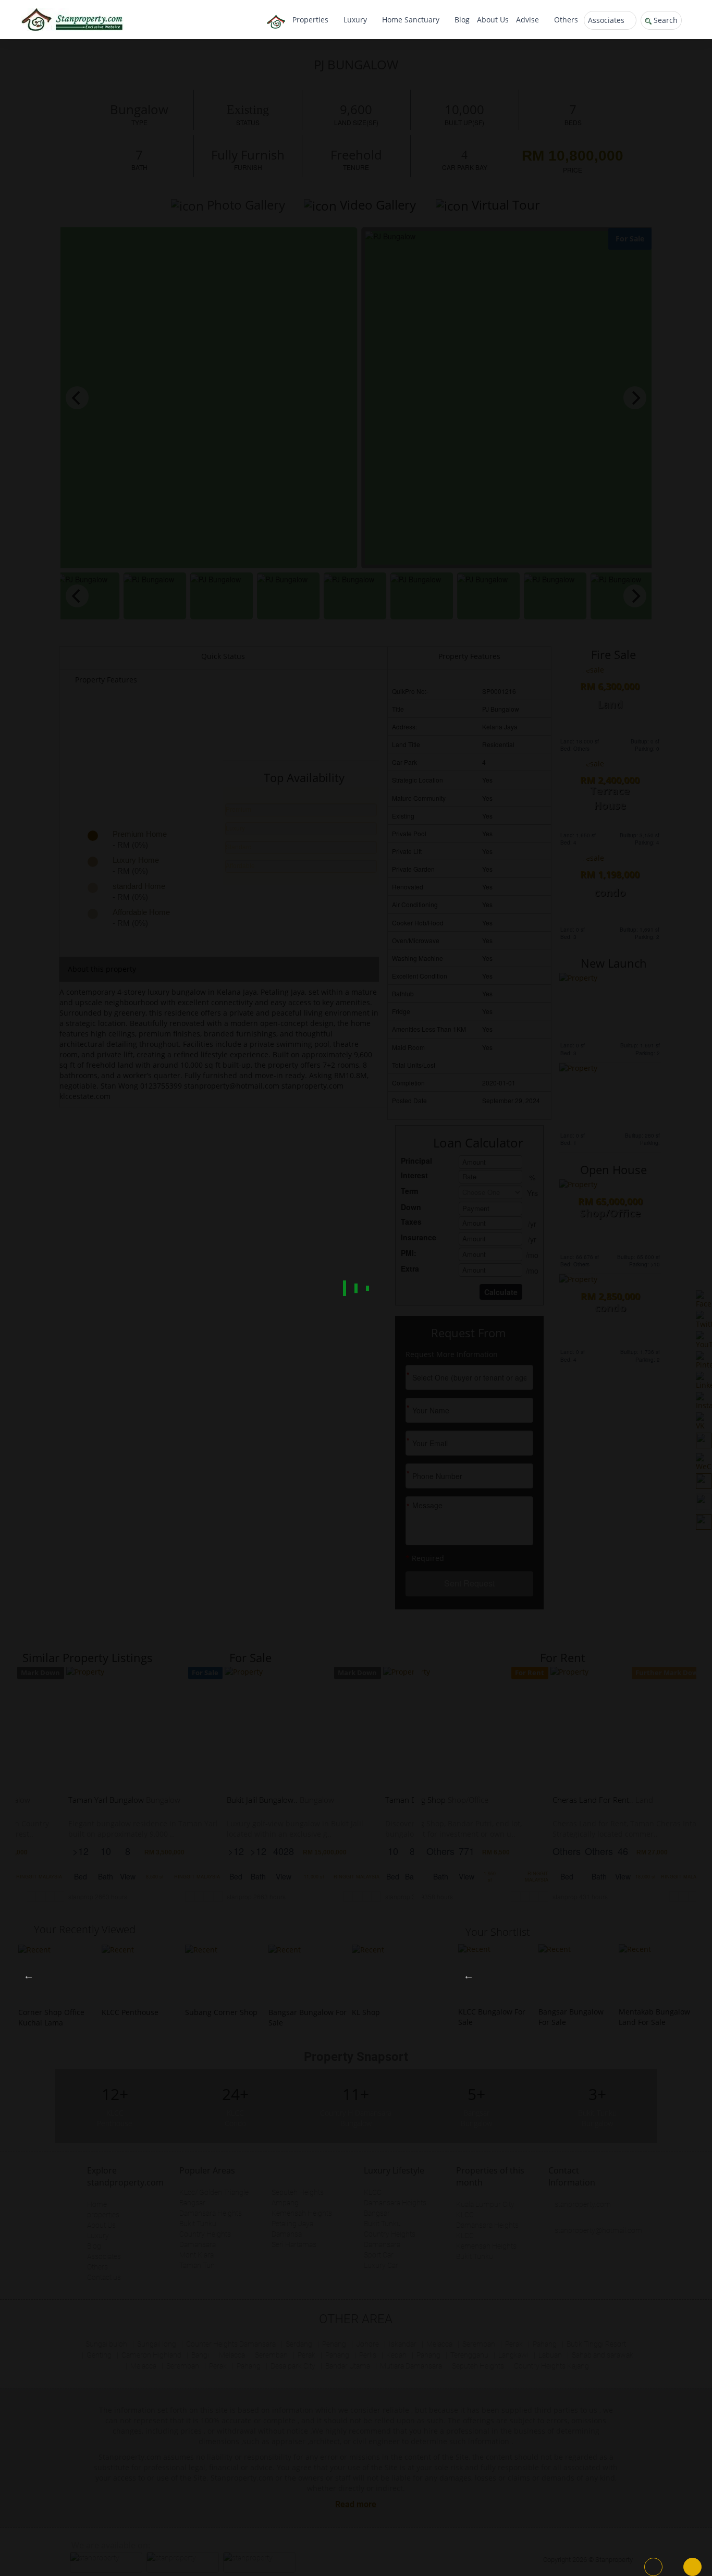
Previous (29, 1975)
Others (566, 20)
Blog (462, 20)
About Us (493, 20)
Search (665, 20)
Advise (529, 20)
